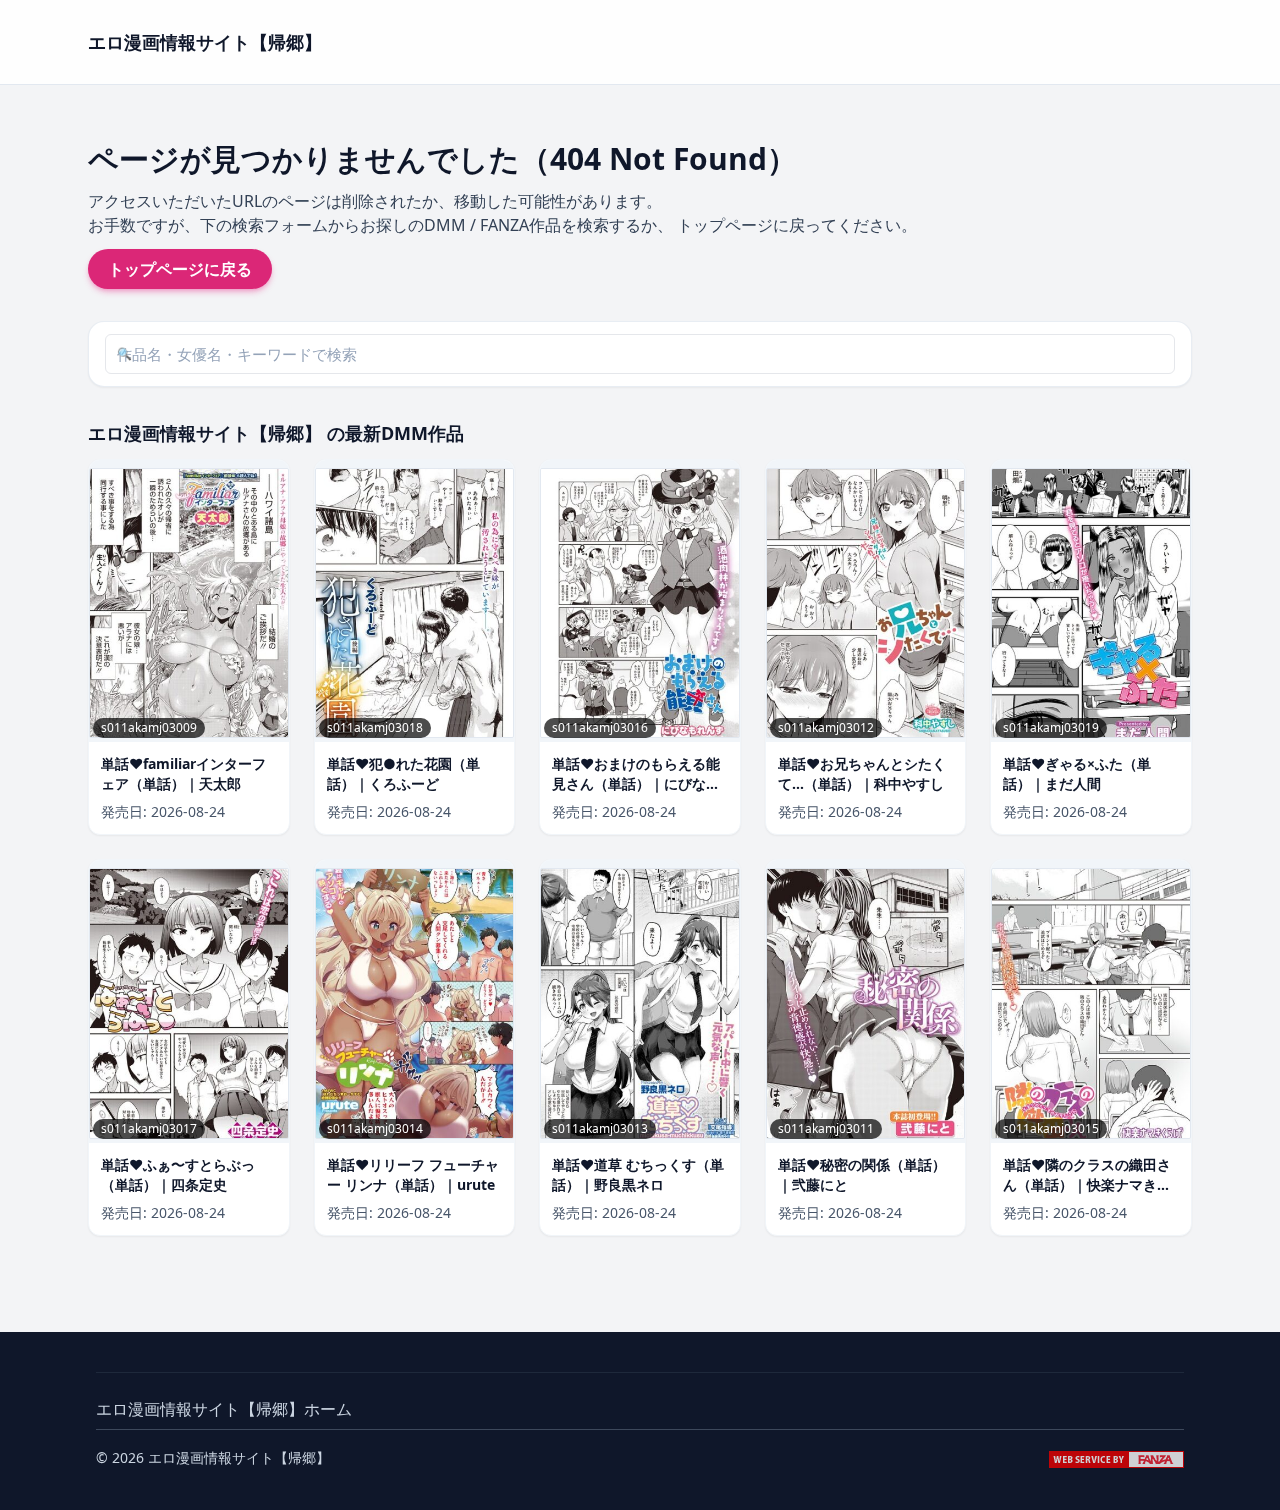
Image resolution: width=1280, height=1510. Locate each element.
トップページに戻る (180, 269)
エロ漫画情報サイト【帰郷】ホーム (224, 1409)
